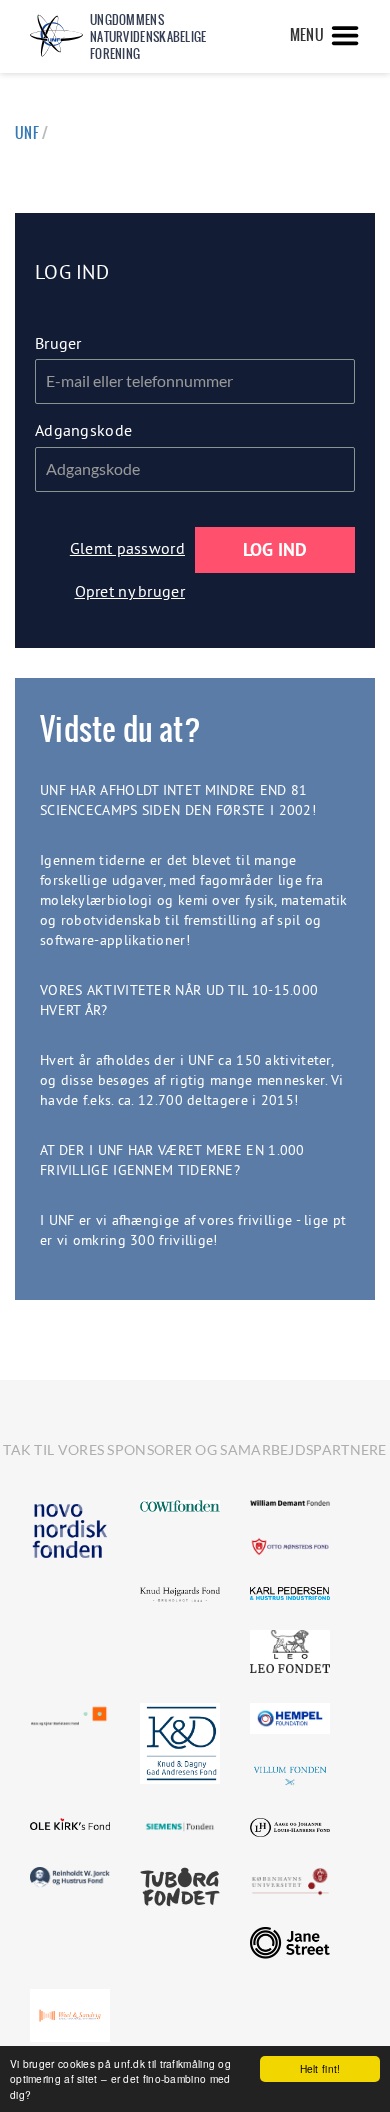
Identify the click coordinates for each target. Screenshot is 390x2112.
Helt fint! (320, 2068)
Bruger (58, 343)
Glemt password (127, 548)
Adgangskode (83, 430)
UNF (27, 133)
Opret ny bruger (130, 591)
